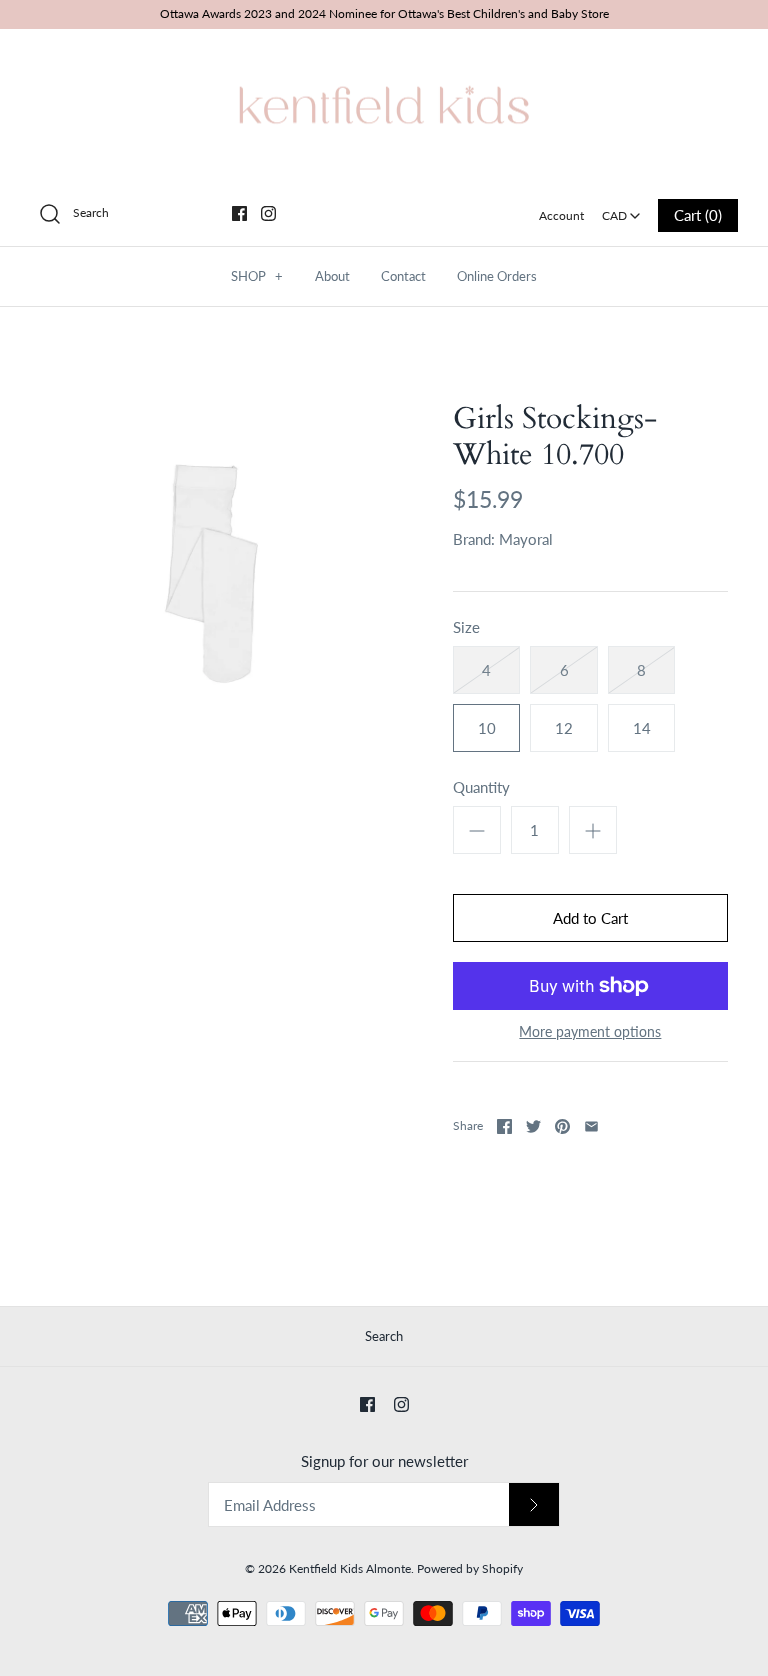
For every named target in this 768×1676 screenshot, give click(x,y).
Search (384, 1336)
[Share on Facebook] (504, 1126)
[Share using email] (591, 1126)
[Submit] (534, 1504)
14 (642, 728)
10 (487, 728)
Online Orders (497, 276)
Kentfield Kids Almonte (350, 1568)
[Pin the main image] (562, 1126)
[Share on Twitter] (533, 1126)
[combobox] (621, 209)
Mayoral (526, 539)
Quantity (481, 787)
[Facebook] (239, 213)
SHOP (257, 276)
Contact (403, 276)
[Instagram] (268, 213)
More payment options (590, 1032)
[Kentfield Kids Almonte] (384, 61)
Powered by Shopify (470, 1568)
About (332, 276)
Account (561, 215)
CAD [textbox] (622, 209)
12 (564, 728)
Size (466, 627)
